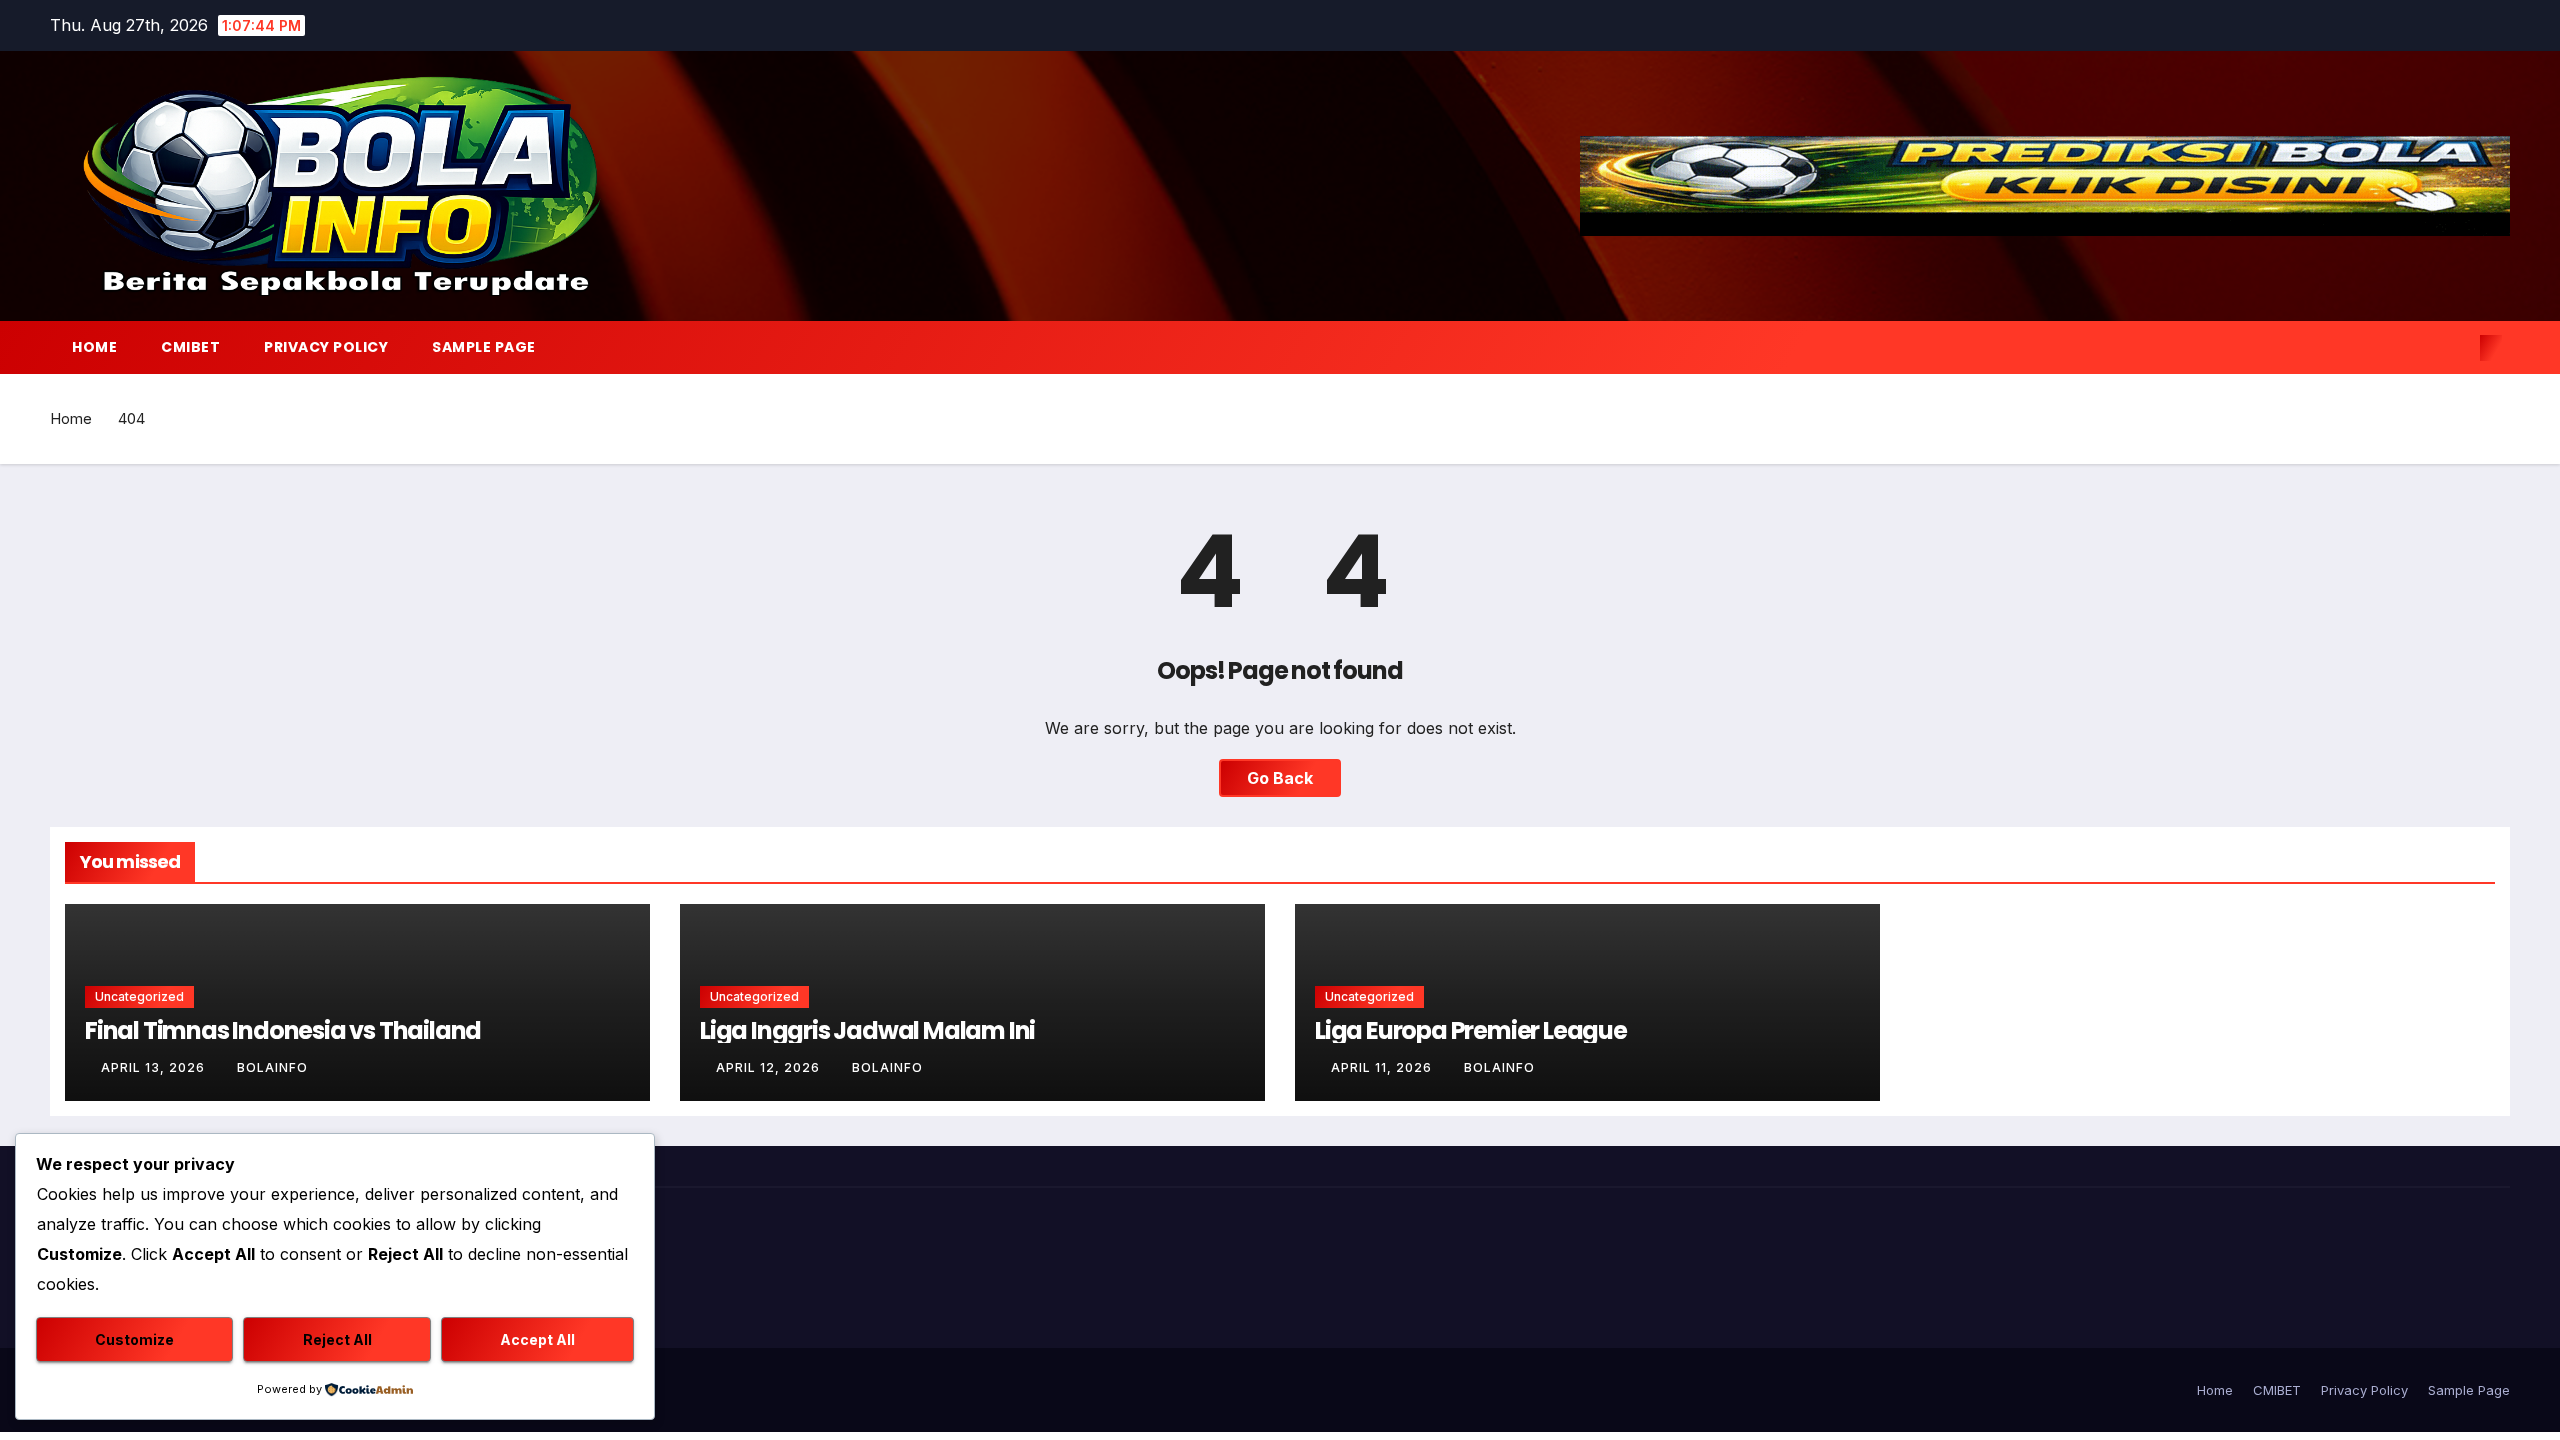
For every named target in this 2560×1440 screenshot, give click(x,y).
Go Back (1280, 778)
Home (94, 347)
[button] (2458, 348)
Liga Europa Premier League (1471, 1030)
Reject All (337, 1339)
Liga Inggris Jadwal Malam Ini (867, 1030)
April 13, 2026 (155, 1067)
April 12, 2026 (770, 1067)
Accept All (537, 1339)
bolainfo (272, 1067)
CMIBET (190, 347)
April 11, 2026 (1383, 1067)
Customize (134, 1339)
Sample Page (484, 347)
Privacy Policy (326, 347)
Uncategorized (139, 996)
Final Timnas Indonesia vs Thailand (283, 1030)
